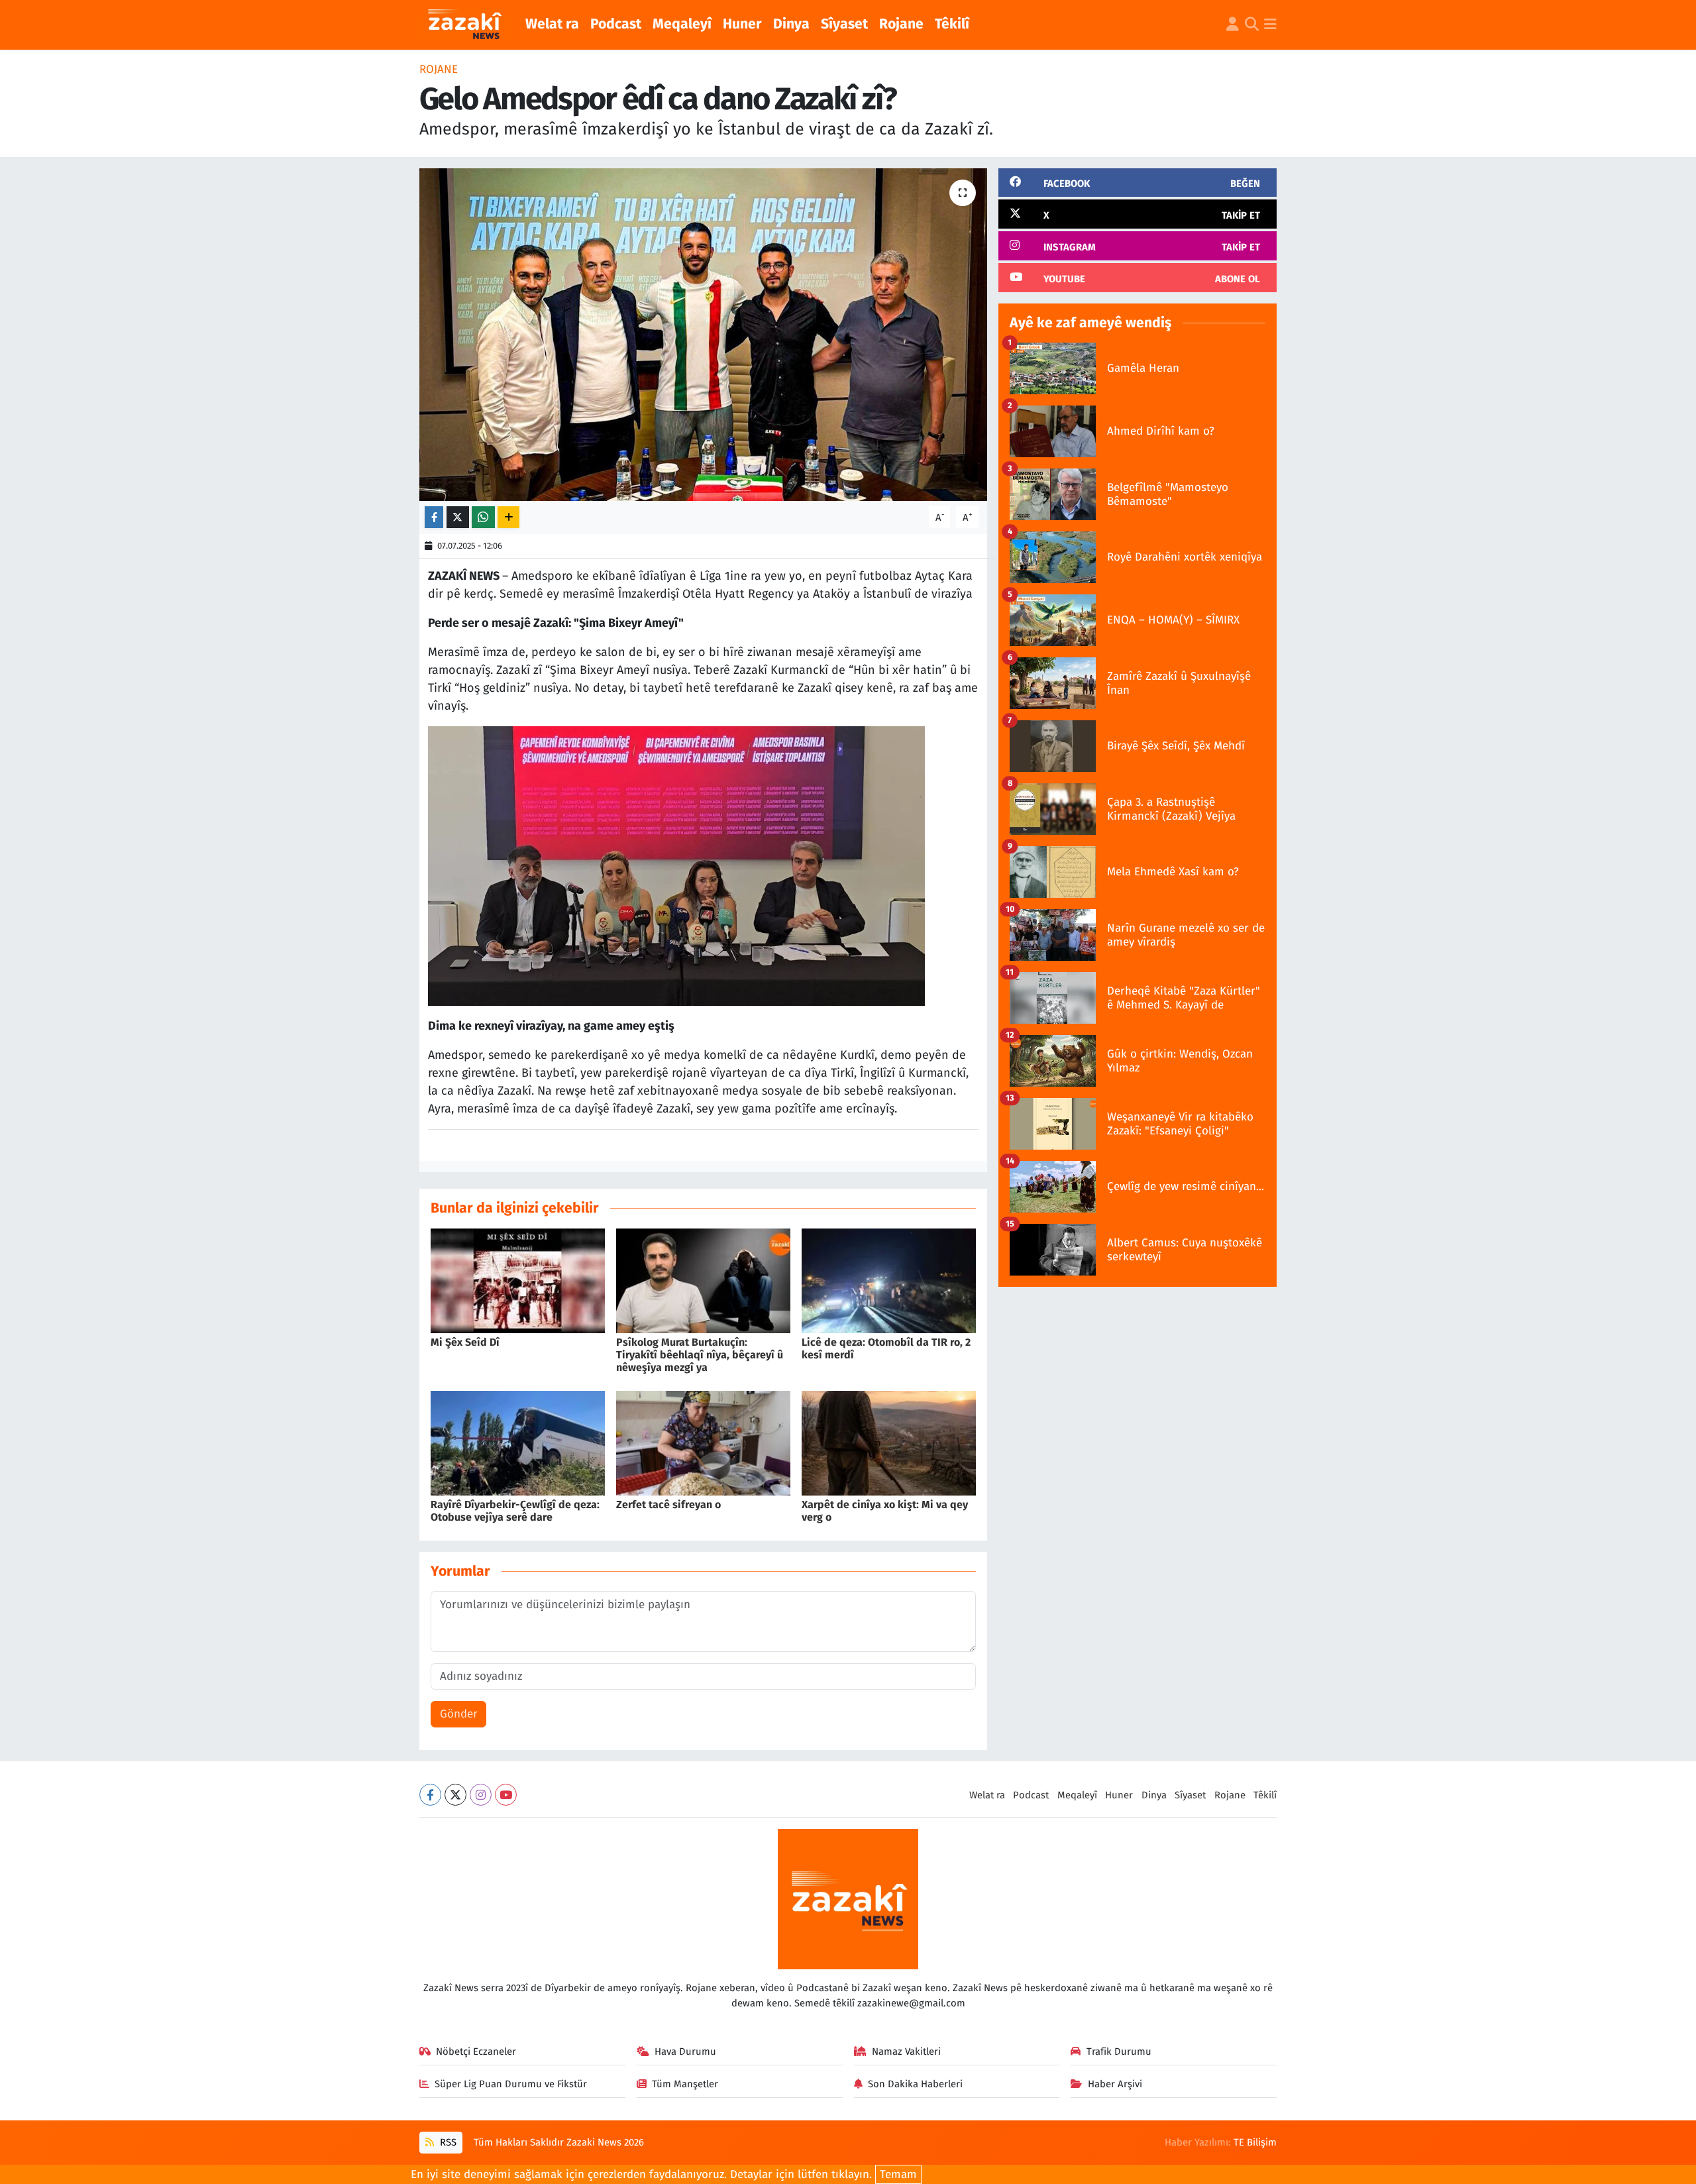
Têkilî (952, 24)
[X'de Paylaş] (458, 517)
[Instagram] (481, 1795)
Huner (742, 24)
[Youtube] (506, 1795)
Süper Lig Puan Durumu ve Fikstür (511, 2084)
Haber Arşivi (1115, 2084)
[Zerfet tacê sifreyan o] (703, 1442)
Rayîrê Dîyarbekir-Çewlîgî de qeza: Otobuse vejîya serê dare (515, 1511)
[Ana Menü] (1270, 25)
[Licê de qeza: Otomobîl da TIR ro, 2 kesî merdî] (889, 1280)
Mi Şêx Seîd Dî (465, 1342)
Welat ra (552, 24)
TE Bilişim (1255, 2142)
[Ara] (1252, 25)
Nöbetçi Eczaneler (476, 2051)
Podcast (616, 24)
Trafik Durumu (1119, 2051)
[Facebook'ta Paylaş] (434, 517)
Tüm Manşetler (685, 2084)
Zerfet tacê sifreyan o (668, 1504)
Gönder (459, 1714)
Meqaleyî (682, 24)
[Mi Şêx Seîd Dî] (518, 1280)
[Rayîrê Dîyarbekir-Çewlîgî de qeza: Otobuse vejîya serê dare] (518, 1442)
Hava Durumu (685, 2051)
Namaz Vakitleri (906, 2051)
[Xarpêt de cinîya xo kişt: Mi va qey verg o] (889, 1442)
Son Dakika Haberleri (915, 2084)
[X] (455, 1795)
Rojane (901, 24)
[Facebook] (430, 1795)
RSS (447, 2142)
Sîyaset (844, 24)
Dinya (791, 24)
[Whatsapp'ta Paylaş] (483, 517)
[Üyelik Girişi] (1233, 25)
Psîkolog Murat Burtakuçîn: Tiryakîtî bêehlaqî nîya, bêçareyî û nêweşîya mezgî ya (700, 1355)
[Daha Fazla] (508, 517)
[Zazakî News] (464, 25)
